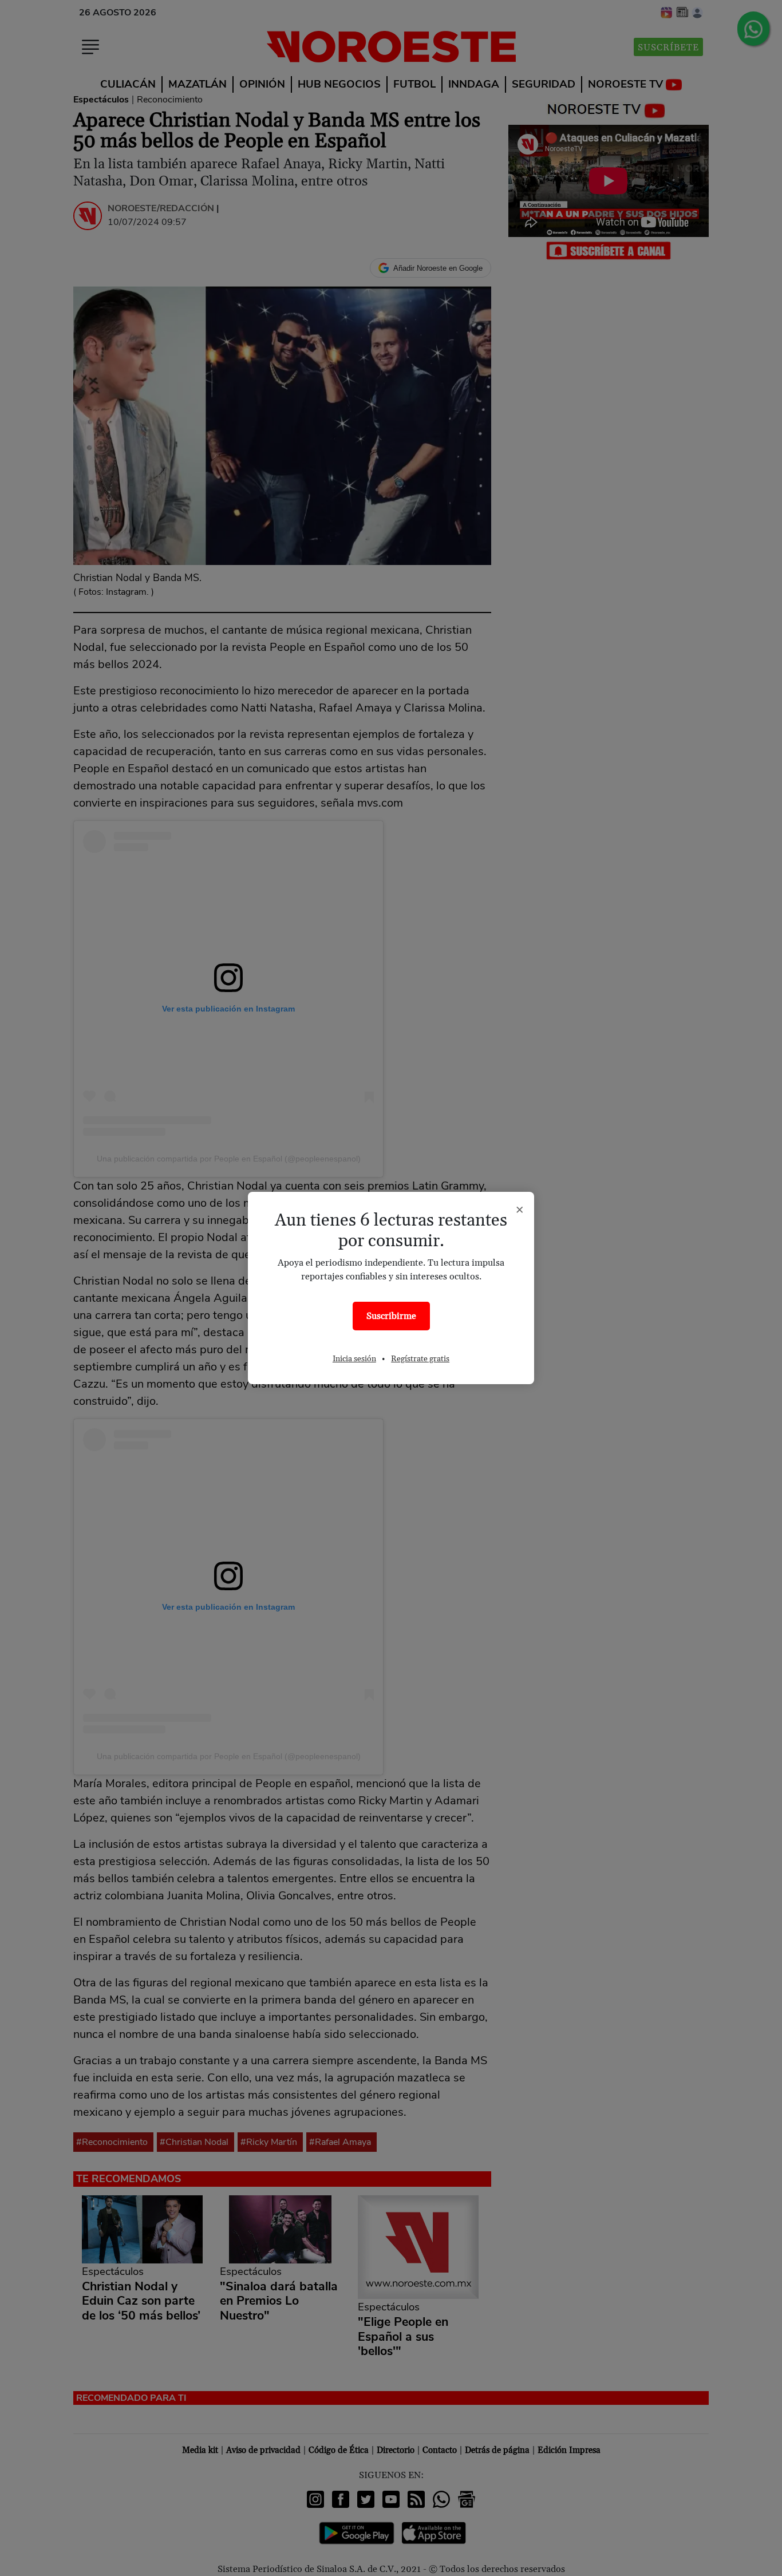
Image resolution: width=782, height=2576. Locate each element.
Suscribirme (391, 1316)
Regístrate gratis (420, 1359)
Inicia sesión (354, 1359)
